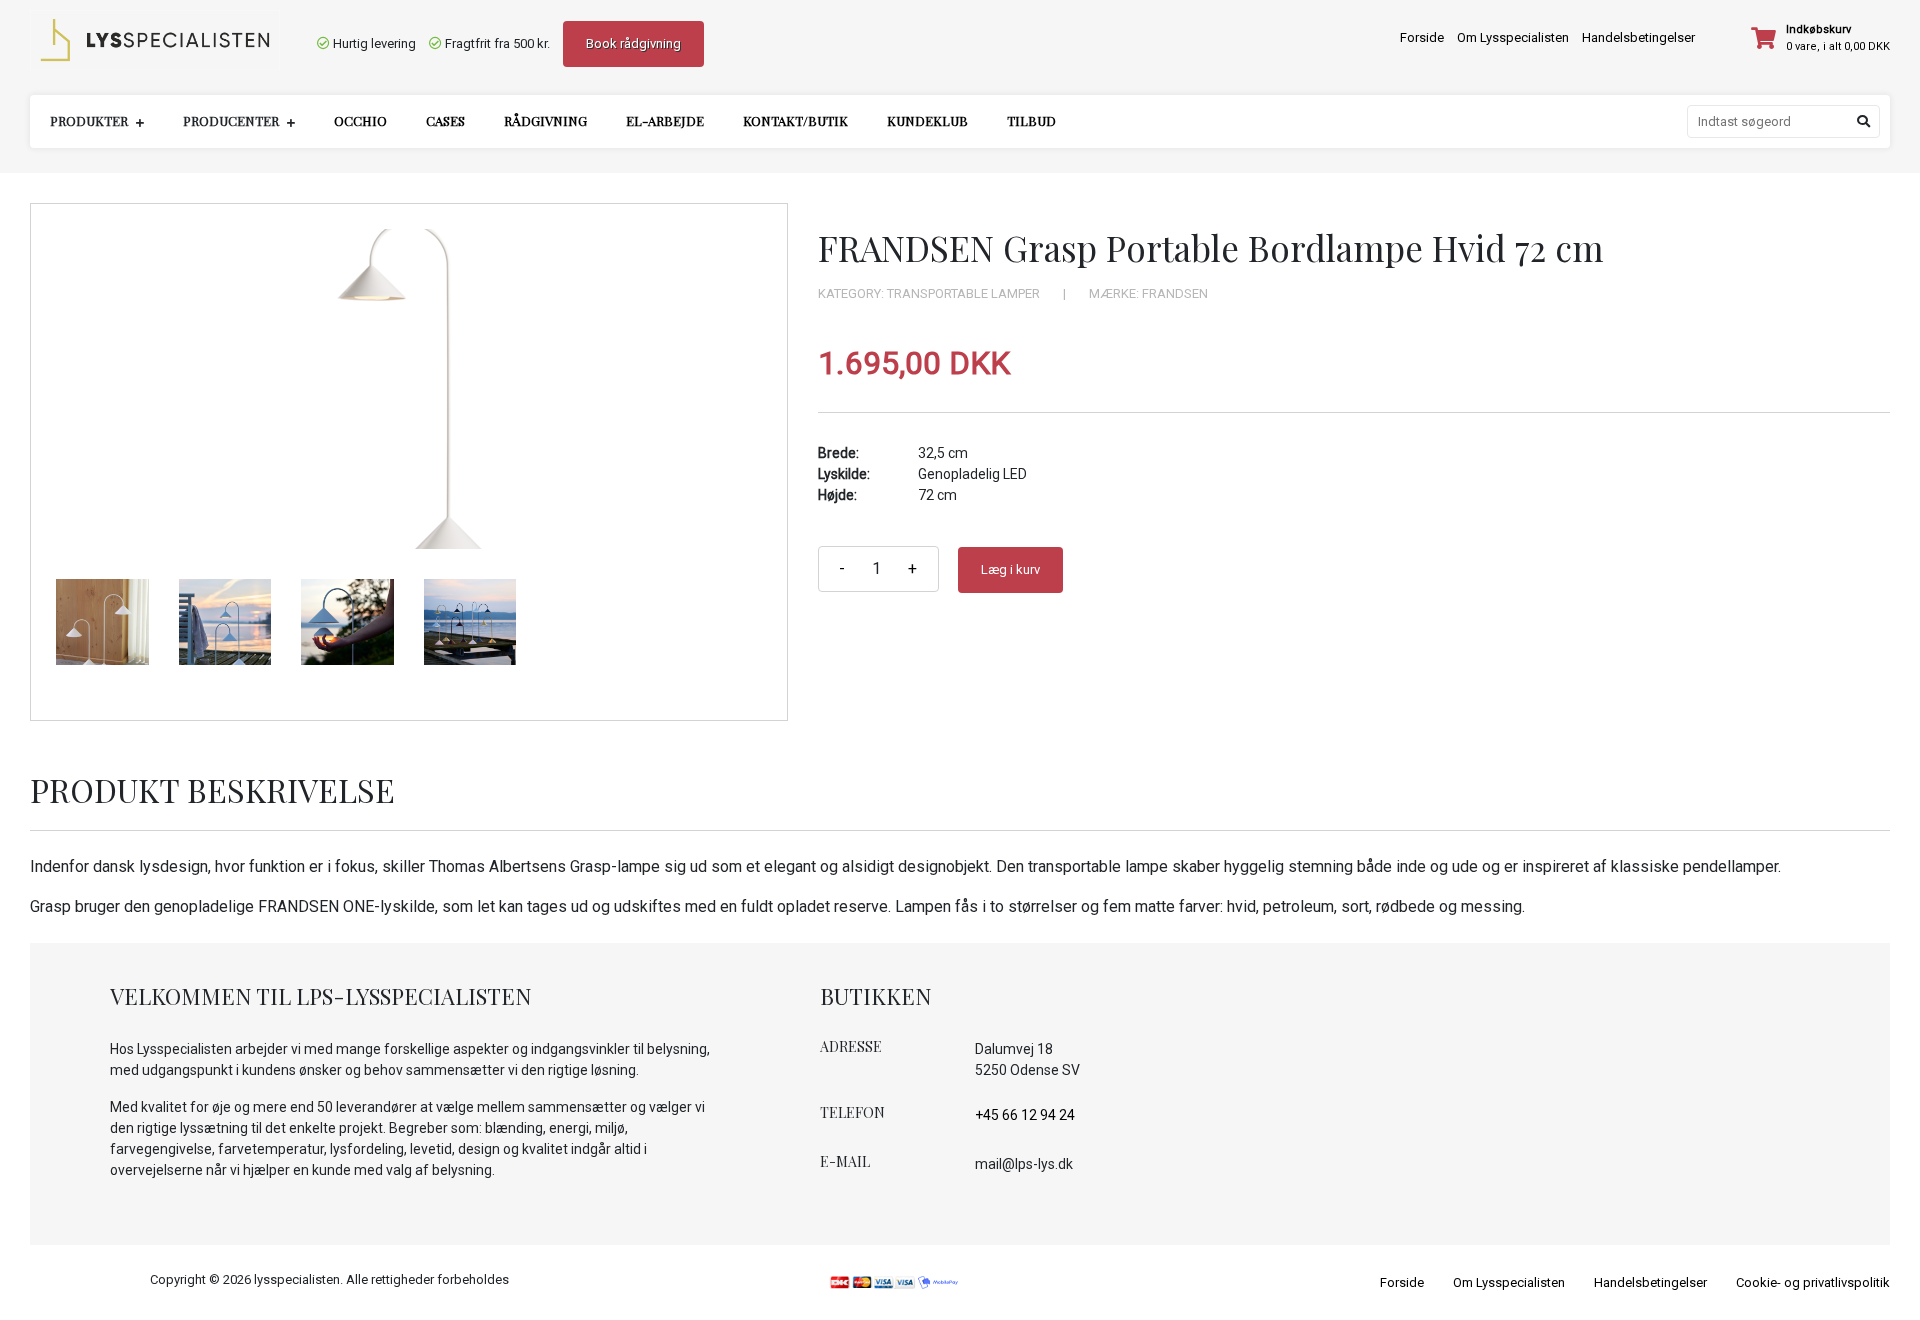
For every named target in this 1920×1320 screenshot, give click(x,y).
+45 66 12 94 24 (1025, 1115)
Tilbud (1031, 120)
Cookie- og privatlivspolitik (1813, 1282)
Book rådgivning (633, 43)
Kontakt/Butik (795, 120)
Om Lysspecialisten (1513, 37)
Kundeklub (927, 120)
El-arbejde (665, 120)
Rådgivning (545, 120)
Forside (1422, 37)
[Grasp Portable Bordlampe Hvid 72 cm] (409, 388)
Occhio (360, 120)
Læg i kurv (1010, 569)
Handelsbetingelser (1638, 37)
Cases (445, 120)
